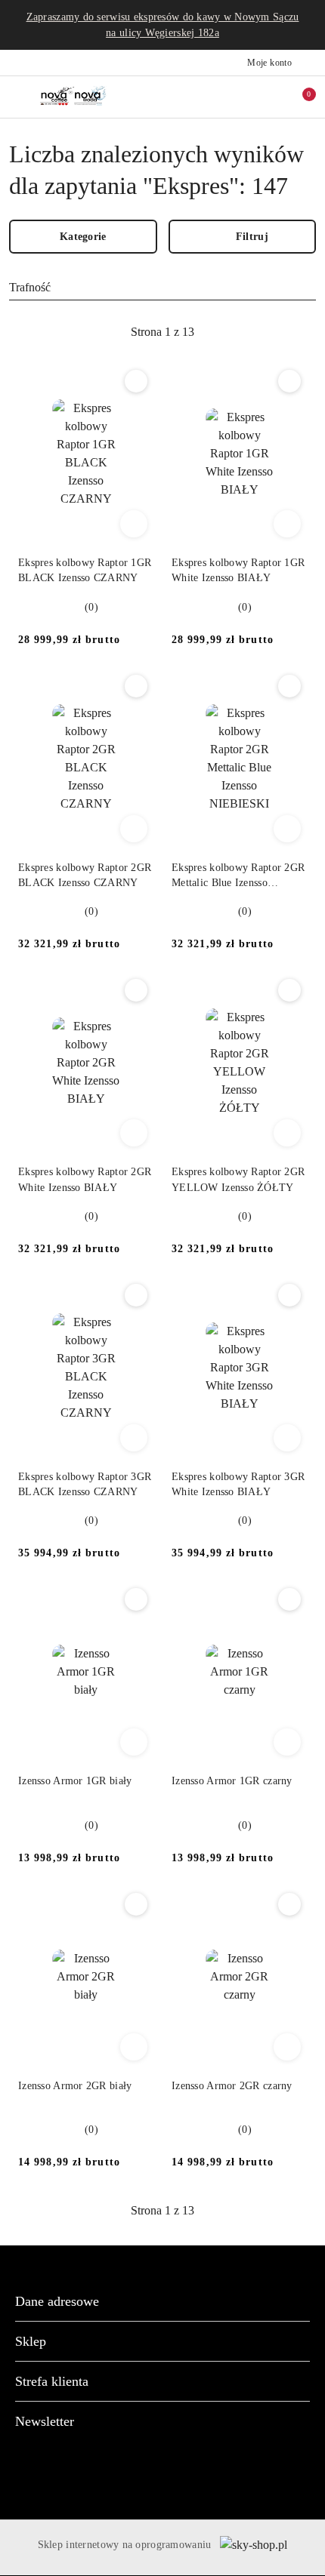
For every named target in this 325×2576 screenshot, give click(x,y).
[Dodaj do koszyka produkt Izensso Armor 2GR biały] (134, 2047)
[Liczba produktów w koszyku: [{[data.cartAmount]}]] (299, 97)
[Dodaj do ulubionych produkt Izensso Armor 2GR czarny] (289, 1904)
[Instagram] (176, 2473)
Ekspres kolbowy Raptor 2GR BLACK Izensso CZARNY (85, 875)
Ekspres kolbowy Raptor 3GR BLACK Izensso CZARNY (85, 1484)
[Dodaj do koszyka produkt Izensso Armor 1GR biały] (134, 1742)
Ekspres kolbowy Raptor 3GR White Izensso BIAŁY (238, 1484)
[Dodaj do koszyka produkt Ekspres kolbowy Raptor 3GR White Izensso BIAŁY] (287, 1438)
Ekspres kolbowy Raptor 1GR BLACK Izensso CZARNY (85, 570)
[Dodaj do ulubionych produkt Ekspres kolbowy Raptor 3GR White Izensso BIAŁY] (289, 1295)
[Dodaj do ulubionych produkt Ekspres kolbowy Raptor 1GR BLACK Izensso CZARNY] (136, 381)
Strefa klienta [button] (52, 2381)
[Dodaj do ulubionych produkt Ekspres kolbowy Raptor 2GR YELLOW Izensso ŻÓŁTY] (289, 990)
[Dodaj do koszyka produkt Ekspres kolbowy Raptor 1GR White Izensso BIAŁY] (287, 524)
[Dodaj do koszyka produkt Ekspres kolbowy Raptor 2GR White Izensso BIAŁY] (134, 1133)
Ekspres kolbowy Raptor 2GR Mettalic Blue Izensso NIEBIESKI (238, 876)
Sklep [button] (31, 2341)
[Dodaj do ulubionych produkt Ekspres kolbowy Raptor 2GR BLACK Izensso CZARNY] (136, 686)
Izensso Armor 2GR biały (75, 2086)
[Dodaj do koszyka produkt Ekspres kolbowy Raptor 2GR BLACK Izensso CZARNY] (134, 829)
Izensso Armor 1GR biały (75, 1781)
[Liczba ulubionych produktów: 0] (267, 97)
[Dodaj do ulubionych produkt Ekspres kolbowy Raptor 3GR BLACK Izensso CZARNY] (136, 1295)
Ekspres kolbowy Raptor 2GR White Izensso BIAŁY (85, 1179)
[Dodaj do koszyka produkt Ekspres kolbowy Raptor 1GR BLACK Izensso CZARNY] (134, 524)
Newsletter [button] (45, 2421)
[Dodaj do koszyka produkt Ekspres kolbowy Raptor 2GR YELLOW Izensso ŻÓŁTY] (287, 1133)
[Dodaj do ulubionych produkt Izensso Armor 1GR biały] (136, 1599)
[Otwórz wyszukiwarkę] (235, 97)
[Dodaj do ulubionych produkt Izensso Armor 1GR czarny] (289, 1599)
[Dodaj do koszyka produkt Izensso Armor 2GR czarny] (287, 2047)
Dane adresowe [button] (57, 2301)
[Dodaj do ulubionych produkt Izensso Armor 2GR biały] (136, 1904)
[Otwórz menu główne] (18, 97)
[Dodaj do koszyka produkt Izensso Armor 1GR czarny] (287, 1742)
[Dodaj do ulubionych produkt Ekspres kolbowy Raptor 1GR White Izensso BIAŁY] (289, 381)
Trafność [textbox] (30, 287)
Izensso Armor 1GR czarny (232, 1781)
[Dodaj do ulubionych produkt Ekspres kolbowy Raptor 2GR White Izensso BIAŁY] (136, 990)
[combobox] (162, 288)
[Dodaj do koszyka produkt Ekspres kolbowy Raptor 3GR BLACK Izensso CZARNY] (134, 1438)
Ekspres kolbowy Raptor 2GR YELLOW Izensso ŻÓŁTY (238, 1179)
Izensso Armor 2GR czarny (232, 2086)
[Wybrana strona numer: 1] (162, 332)
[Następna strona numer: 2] (245, 332)
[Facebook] (149, 2473)
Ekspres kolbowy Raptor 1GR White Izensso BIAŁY (238, 570)
